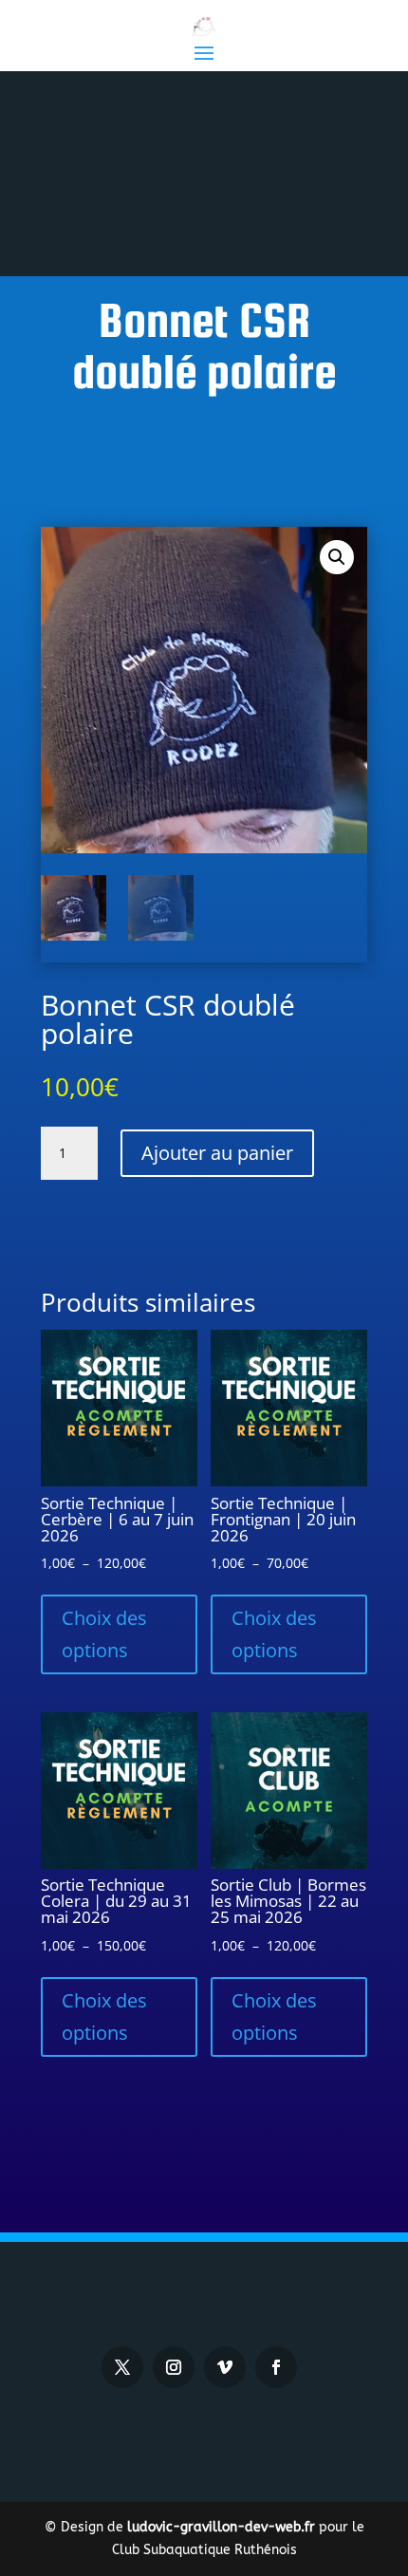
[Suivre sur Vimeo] (225, 2367)
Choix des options (104, 1634)
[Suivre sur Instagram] (174, 2367)
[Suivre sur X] (122, 2367)
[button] (337, 557)
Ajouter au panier (217, 1153)
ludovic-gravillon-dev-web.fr (221, 2527)
